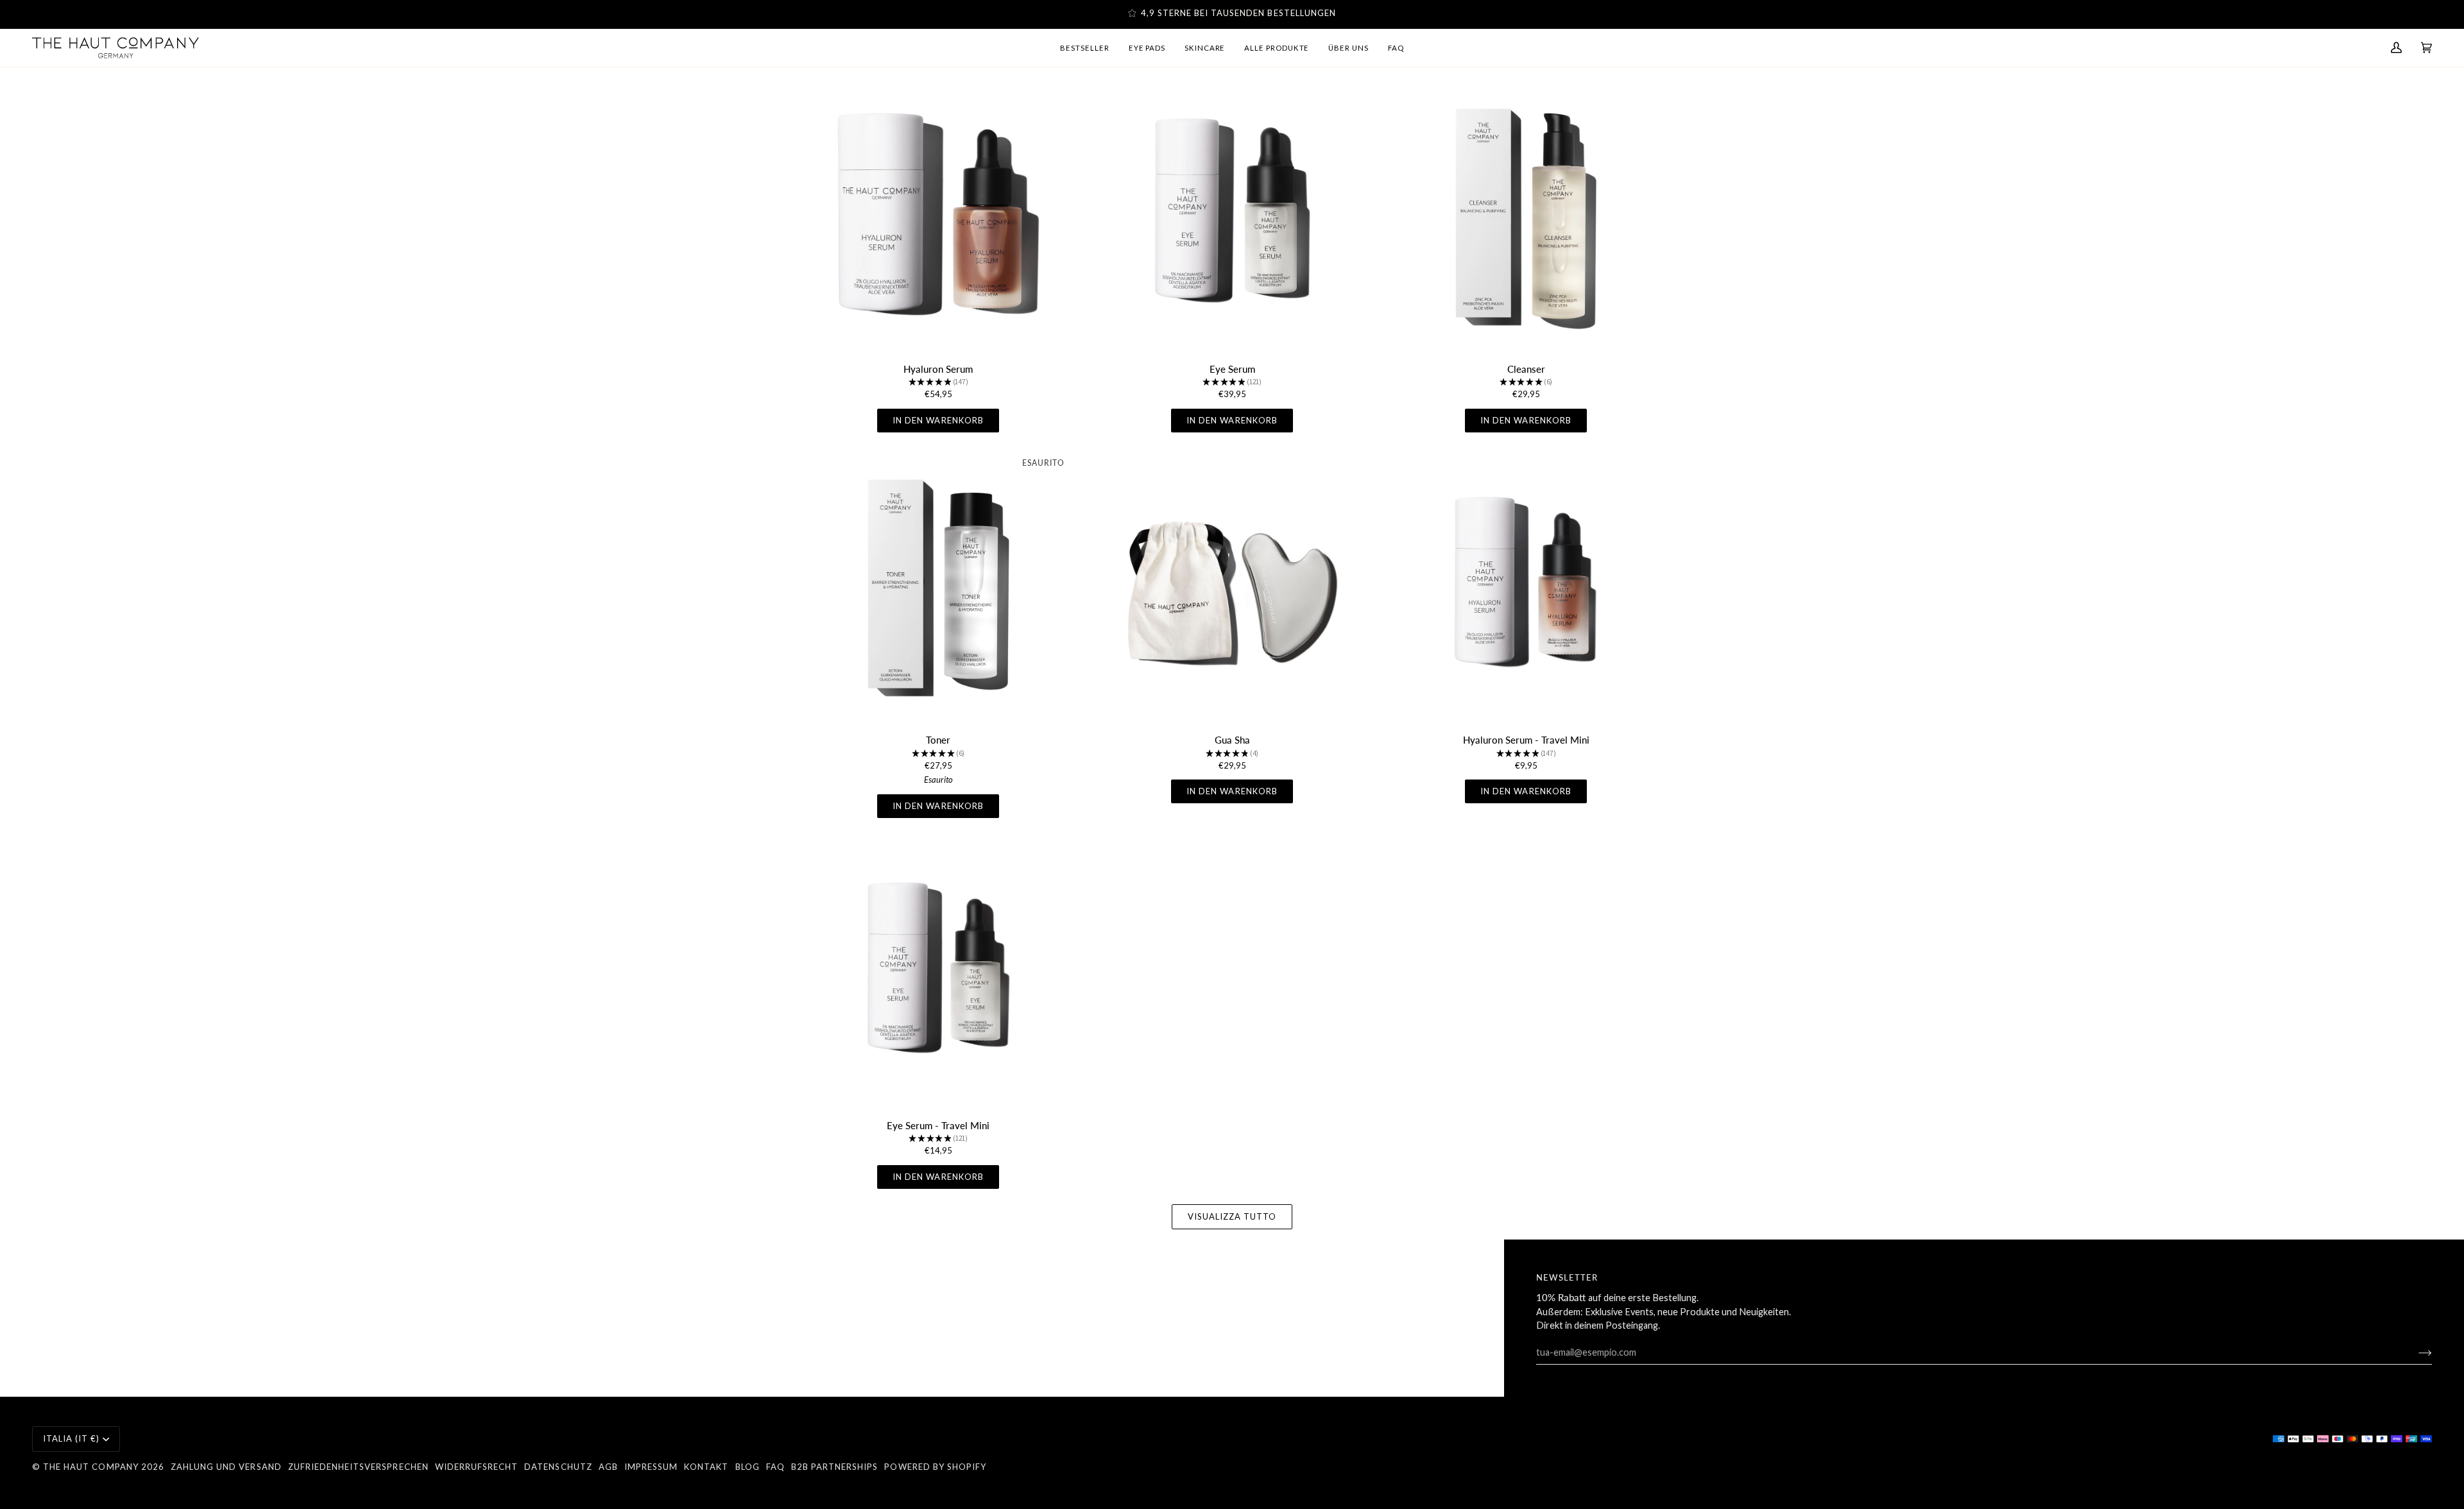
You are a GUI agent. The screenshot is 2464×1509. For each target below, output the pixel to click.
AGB (608, 1467)
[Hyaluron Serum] (938, 216)
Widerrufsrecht (477, 1467)
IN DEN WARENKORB (938, 420)
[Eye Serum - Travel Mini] (938, 973)
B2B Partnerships (835, 1467)
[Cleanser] (1526, 216)
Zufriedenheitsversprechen (358, 1467)
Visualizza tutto (1232, 1216)
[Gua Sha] (1232, 587)
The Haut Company (91, 1467)
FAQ (775, 1467)
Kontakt (706, 1467)
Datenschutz (558, 1467)
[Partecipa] (2415, 1352)
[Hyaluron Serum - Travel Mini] (1526, 587)
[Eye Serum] (1232, 216)
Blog (748, 1467)
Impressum (651, 1467)
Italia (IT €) (72, 1438)
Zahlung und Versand (226, 1467)
